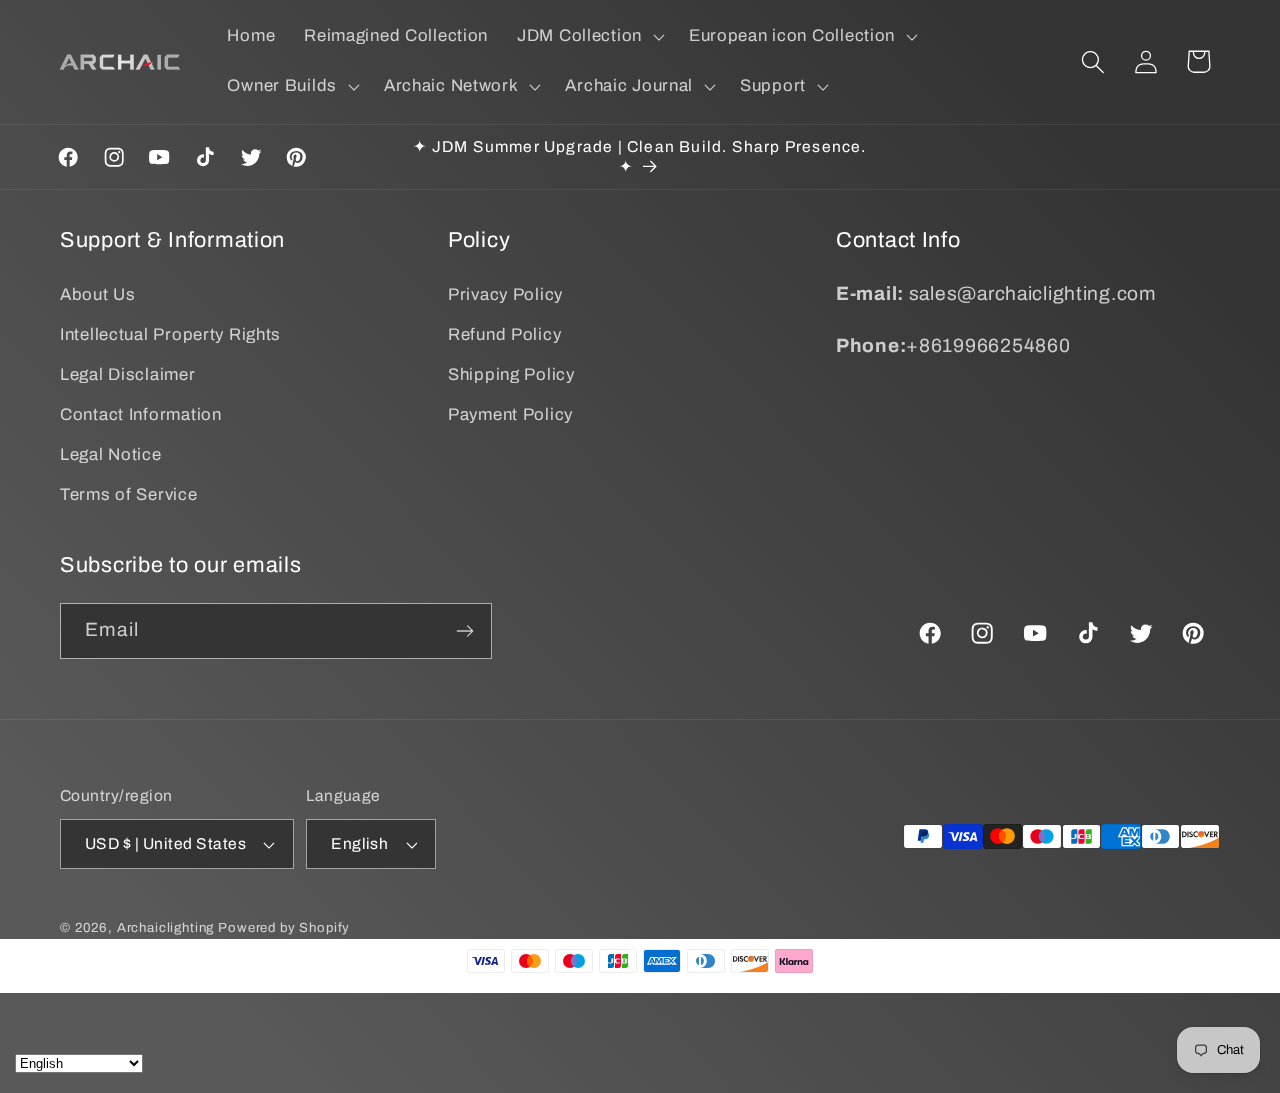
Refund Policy (504, 334)
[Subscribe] (464, 631)
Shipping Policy (511, 374)
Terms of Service (129, 494)
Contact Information (141, 414)
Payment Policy (510, 414)
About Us (98, 294)
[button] (589, 37)
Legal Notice (111, 454)
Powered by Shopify (284, 927)
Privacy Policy (505, 294)
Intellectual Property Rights (170, 334)
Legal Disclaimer (128, 374)
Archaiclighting (166, 927)
